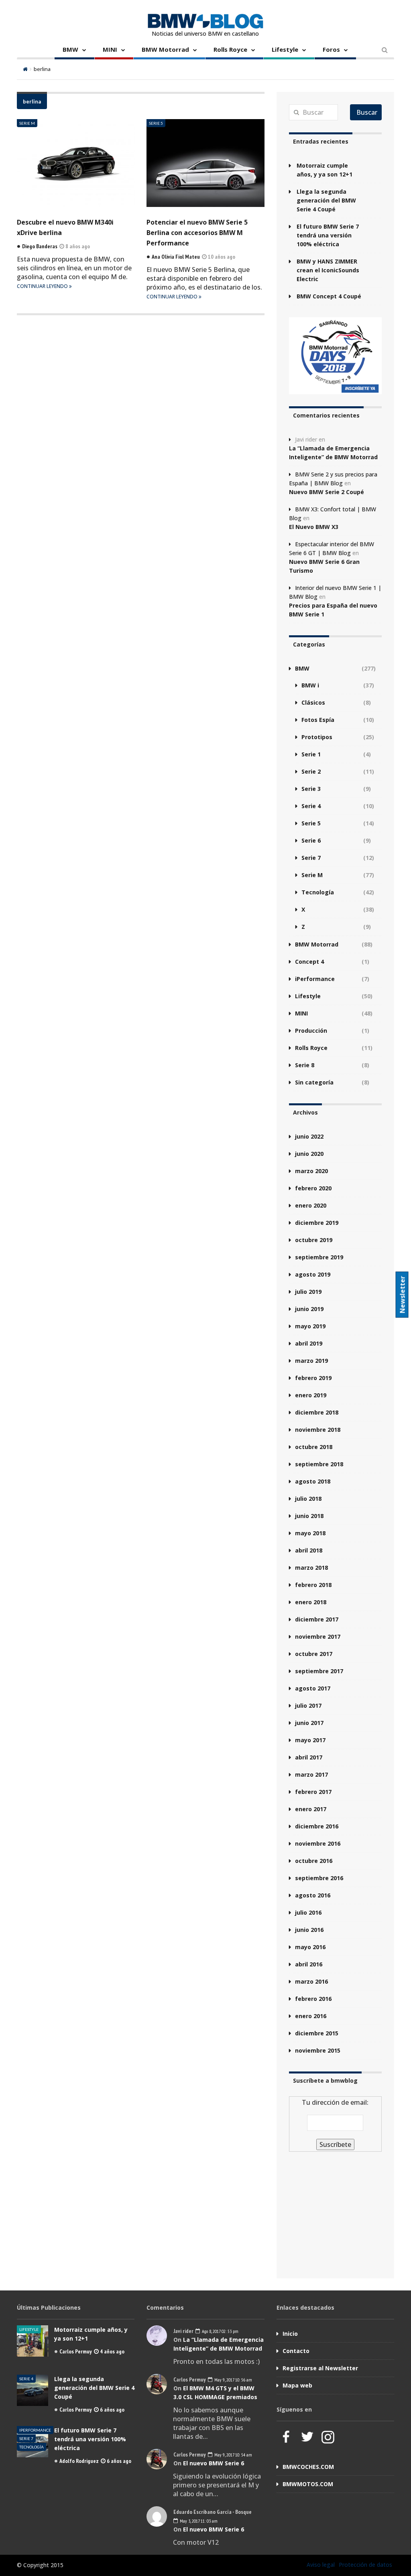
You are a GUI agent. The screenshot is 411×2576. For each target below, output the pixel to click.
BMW (70, 49)
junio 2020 (309, 1154)
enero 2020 (311, 1205)
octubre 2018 (314, 1447)
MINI (110, 49)
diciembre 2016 (317, 1826)
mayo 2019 (310, 1326)
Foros (331, 49)
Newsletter (403, 1294)
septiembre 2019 (319, 1257)
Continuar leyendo (43, 286)
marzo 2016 (311, 1981)
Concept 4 (309, 962)
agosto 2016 (313, 1895)
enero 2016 (311, 2016)
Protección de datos (365, 2565)
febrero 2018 (313, 1585)
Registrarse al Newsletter (320, 2368)
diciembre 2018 (317, 1412)
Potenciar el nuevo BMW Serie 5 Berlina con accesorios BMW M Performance (197, 233)
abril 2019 (309, 1343)
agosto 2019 (313, 1274)
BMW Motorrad (165, 49)
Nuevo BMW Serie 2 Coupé (327, 492)
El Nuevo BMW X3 (314, 527)
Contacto (296, 2351)
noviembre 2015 (318, 2050)
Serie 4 (311, 806)
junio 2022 (309, 1136)
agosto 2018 (313, 1481)
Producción (311, 1031)
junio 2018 (309, 1516)
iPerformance (315, 979)
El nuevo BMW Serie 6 (214, 2463)
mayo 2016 (310, 1947)
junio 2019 (309, 1309)
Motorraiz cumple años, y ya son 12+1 (325, 170)
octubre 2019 (314, 1240)
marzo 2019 (311, 1361)
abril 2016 (309, 1964)
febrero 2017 (313, 1792)
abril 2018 (309, 1550)
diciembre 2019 (317, 1223)
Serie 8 (305, 1065)
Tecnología (318, 892)
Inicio (290, 2334)
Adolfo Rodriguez (79, 2461)
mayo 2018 (310, 1533)
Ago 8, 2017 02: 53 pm (220, 2331)
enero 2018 (311, 1602)
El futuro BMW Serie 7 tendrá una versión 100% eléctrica (328, 235)
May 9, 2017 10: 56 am (233, 2380)
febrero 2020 (313, 1188)
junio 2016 (309, 1930)
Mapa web (297, 2385)
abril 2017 (309, 1757)
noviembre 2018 (318, 1430)
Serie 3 (311, 789)
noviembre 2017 (318, 1637)
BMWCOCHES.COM (308, 2467)
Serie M (27, 123)
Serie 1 (311, 754)
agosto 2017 (313, 1688)
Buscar (367, 112)
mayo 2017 (310, 1740)
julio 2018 (308, 1499)
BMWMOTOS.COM (308, 2484)
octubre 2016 (314, 1861)
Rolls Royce (230, 49)
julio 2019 (308, 1292)
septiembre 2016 (319, 1878)
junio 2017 (309, 1723)
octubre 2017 (314, 1654)
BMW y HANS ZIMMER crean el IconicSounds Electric (328, 270)
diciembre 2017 (317, 1619)
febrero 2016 (313, 1999)
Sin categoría (314, 1082)
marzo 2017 (311, 1774)
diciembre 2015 (317, 2033)
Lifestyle (285, 49)
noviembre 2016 (318, 1843)
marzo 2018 (311, 1568)
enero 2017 (311, 1809)
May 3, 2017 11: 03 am (198, 2521)
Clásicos (313, 702)
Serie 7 (311, 858)
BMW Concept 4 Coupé (329, 296)
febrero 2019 (313, 1378)
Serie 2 (311, 771)
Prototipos (317, 737)
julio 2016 (308, 1912)
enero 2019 (311, 1395)
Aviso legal (321, 2565)
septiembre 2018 (319, 1464)
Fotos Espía (318, 720)
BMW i (310, 685)
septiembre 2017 (319, 1671)
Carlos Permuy (76, 2351)
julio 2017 (308, 1706)
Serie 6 (311, 840)
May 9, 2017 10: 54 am (233, 2455)
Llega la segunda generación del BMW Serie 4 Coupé (326, 200)
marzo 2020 (311, 1171)
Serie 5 (156, 123)
